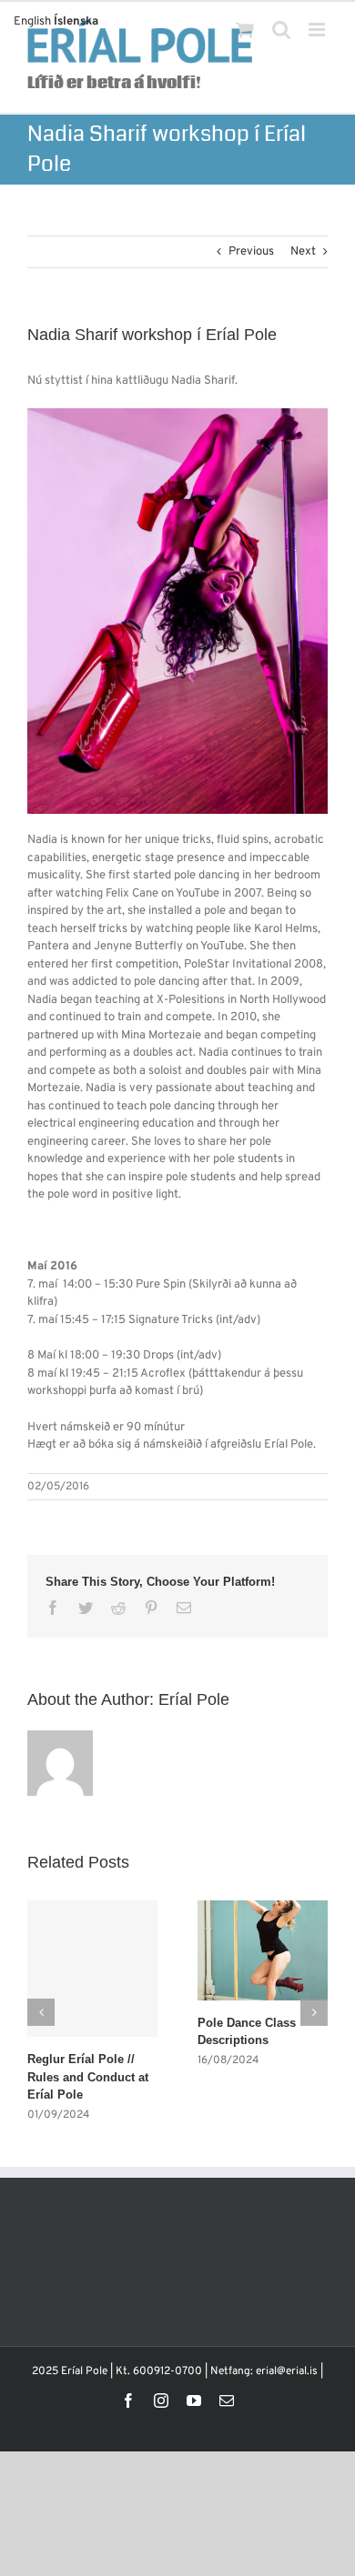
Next (303, 252)
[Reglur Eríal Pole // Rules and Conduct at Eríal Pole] (92, 1969)
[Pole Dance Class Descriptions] (263, 1950)
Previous (251, 252)
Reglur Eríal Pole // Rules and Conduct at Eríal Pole (88, 2077)
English (32, 22)
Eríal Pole (194, 1699)
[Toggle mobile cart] (245, 30)
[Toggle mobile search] (281, 30)
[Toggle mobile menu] (318, 30)
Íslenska (76, 22)
